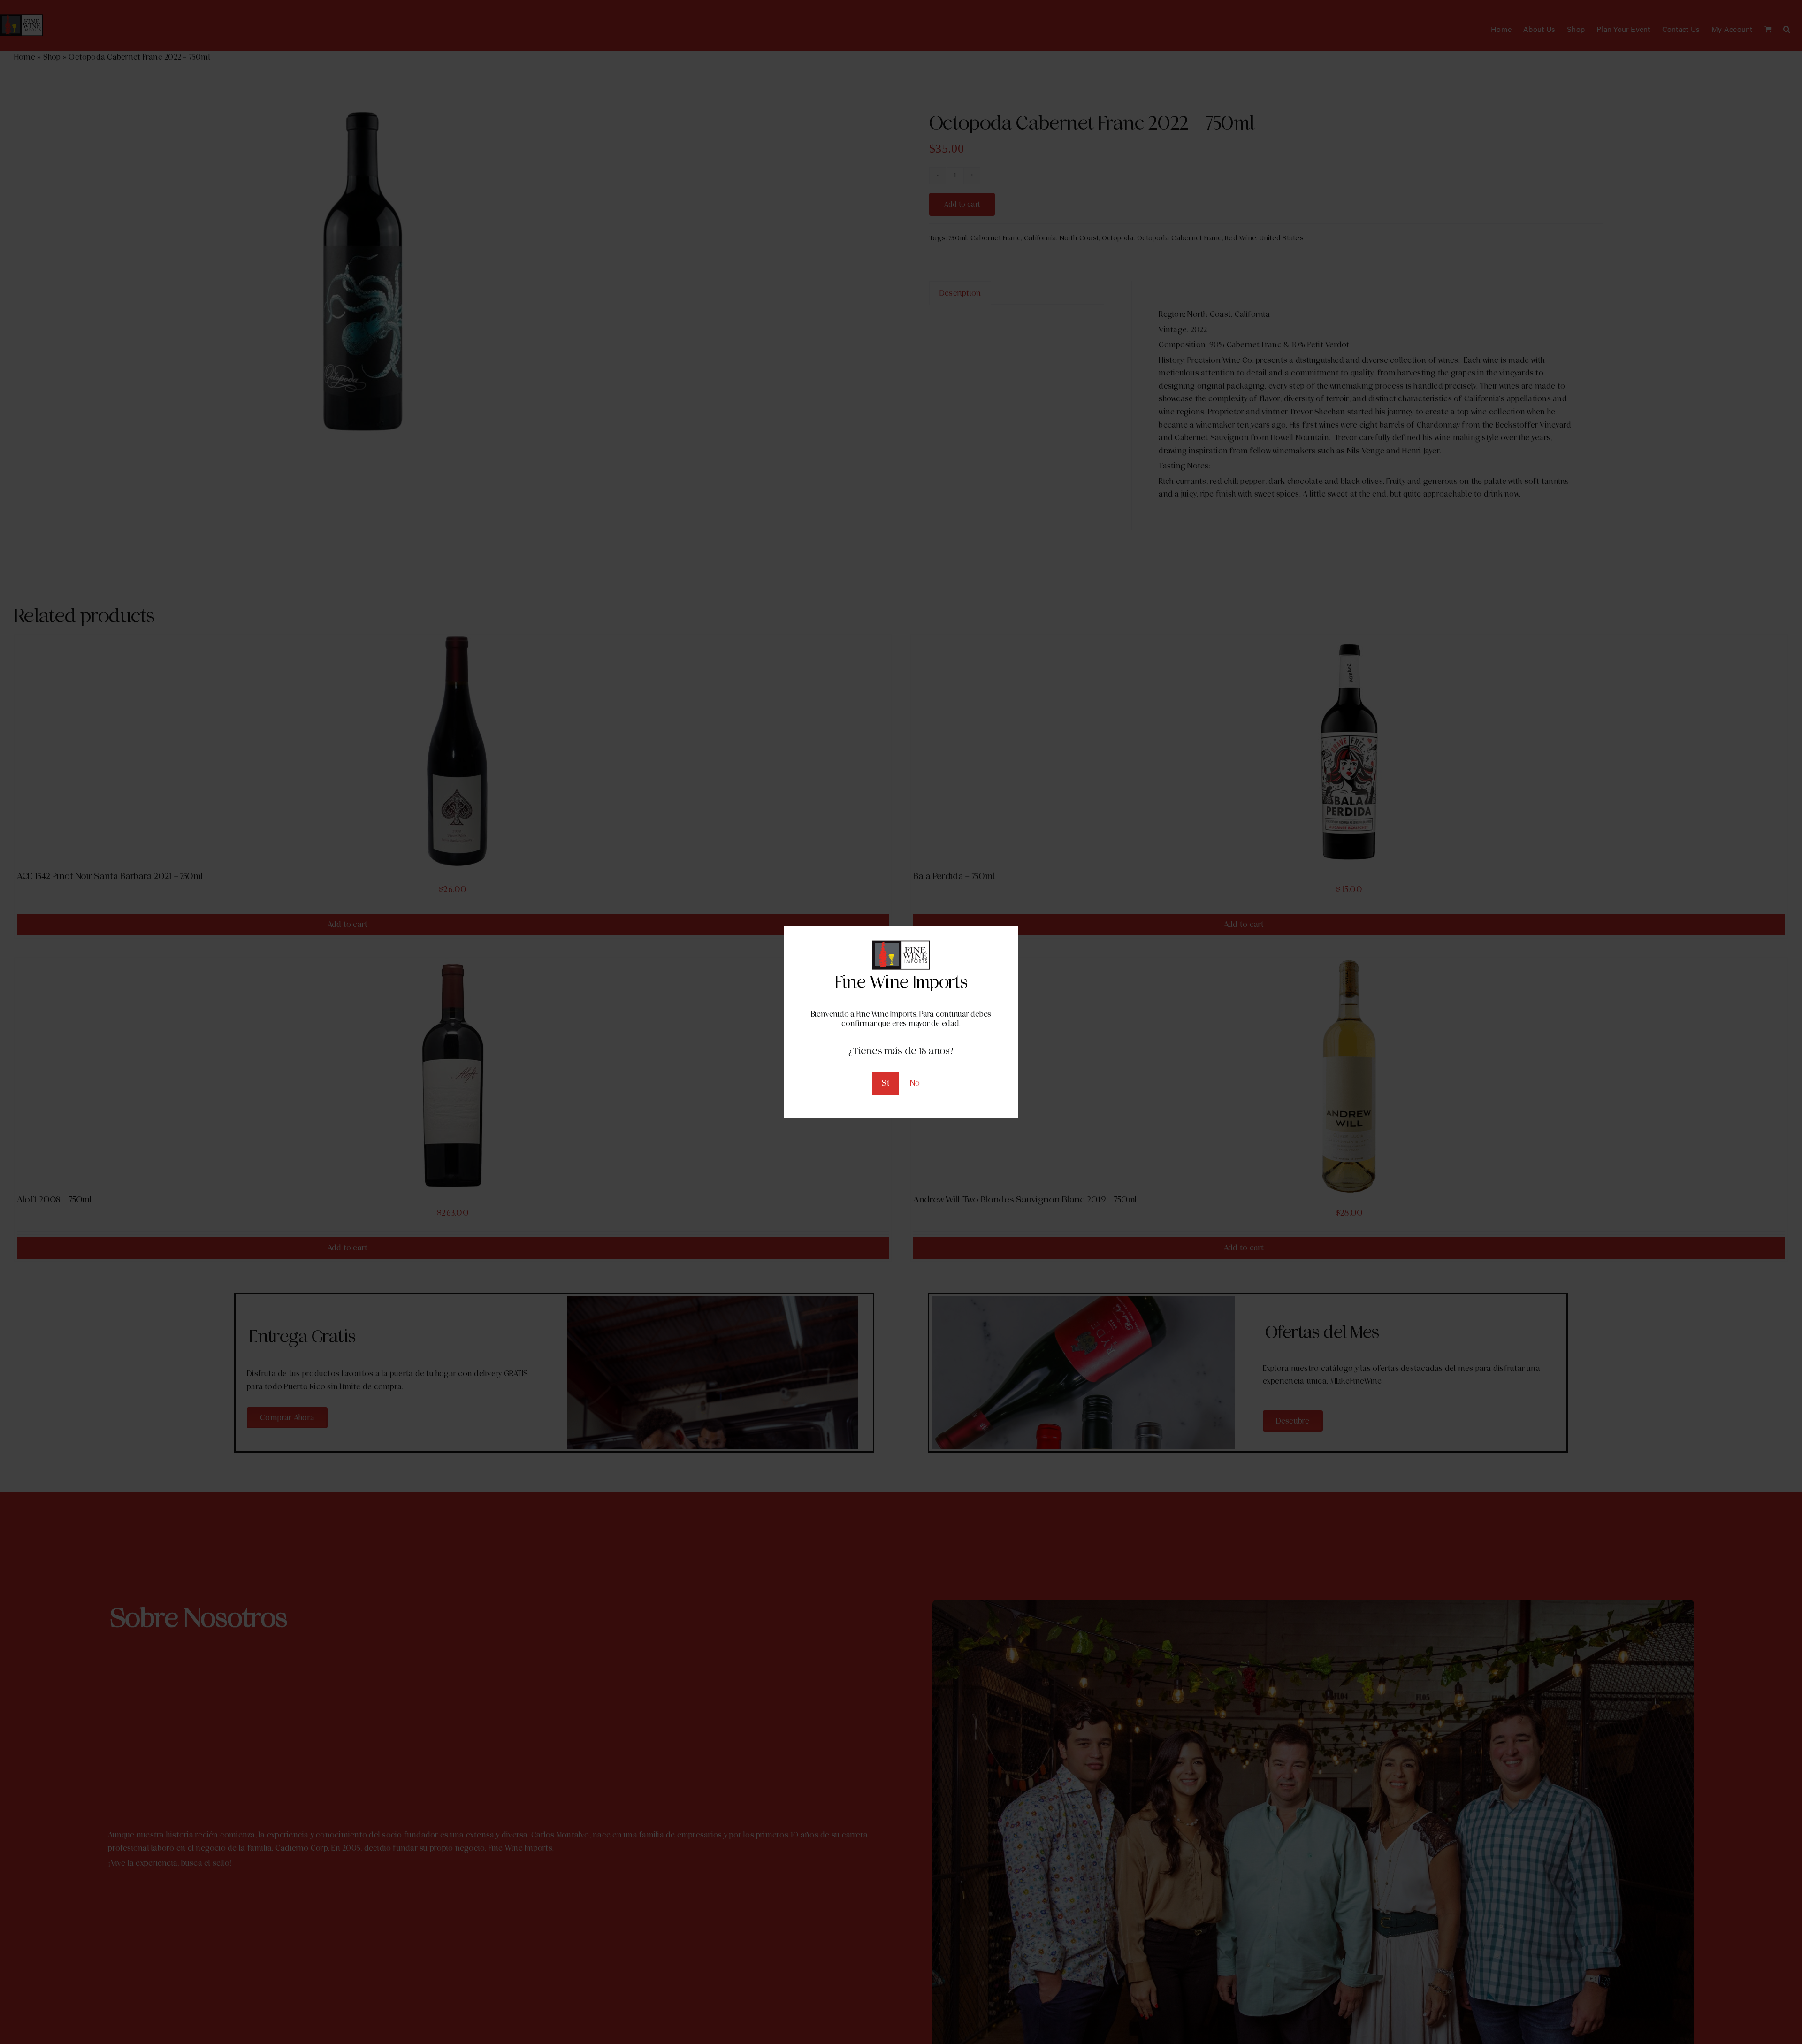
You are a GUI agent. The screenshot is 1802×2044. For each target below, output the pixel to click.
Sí (885, 1083)
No (915, 1083)
